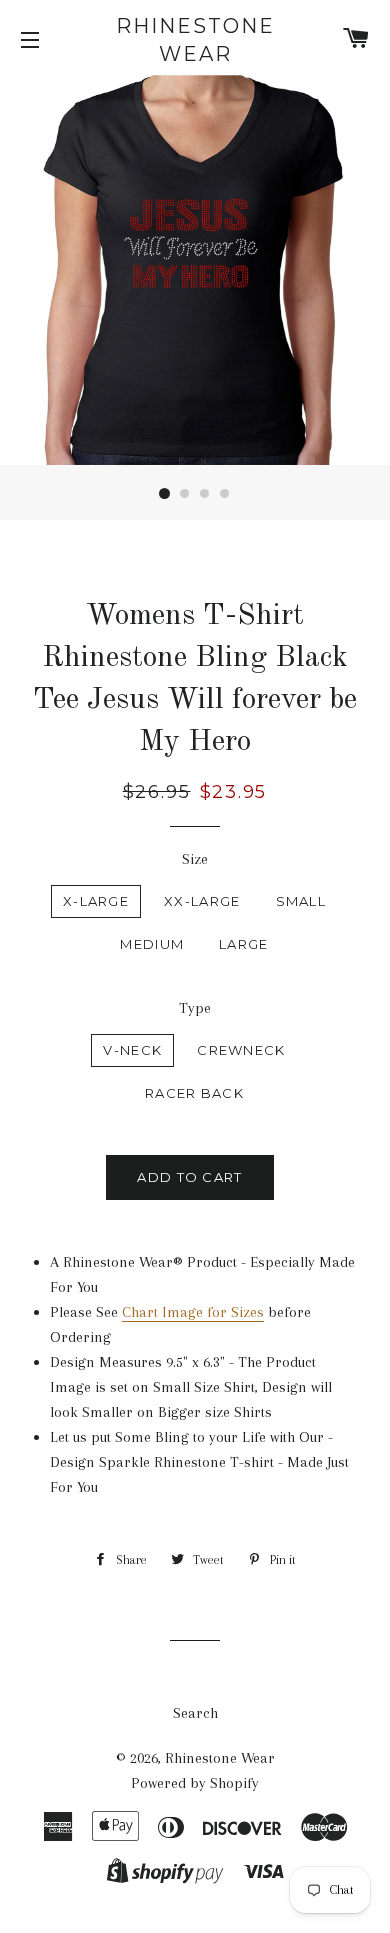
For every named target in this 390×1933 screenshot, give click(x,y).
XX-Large (202, 901)
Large (244, 944)
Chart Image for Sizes (193, 1312)
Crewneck (241, 1050)
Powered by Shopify (195, 1783)
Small (301, 901)
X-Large (96, 901)
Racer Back (194, 1093)
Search (195, 1713)
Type (195, 1008)
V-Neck (132, 1050)
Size (195, 859)
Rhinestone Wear (195, 40)
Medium (152, 944)
